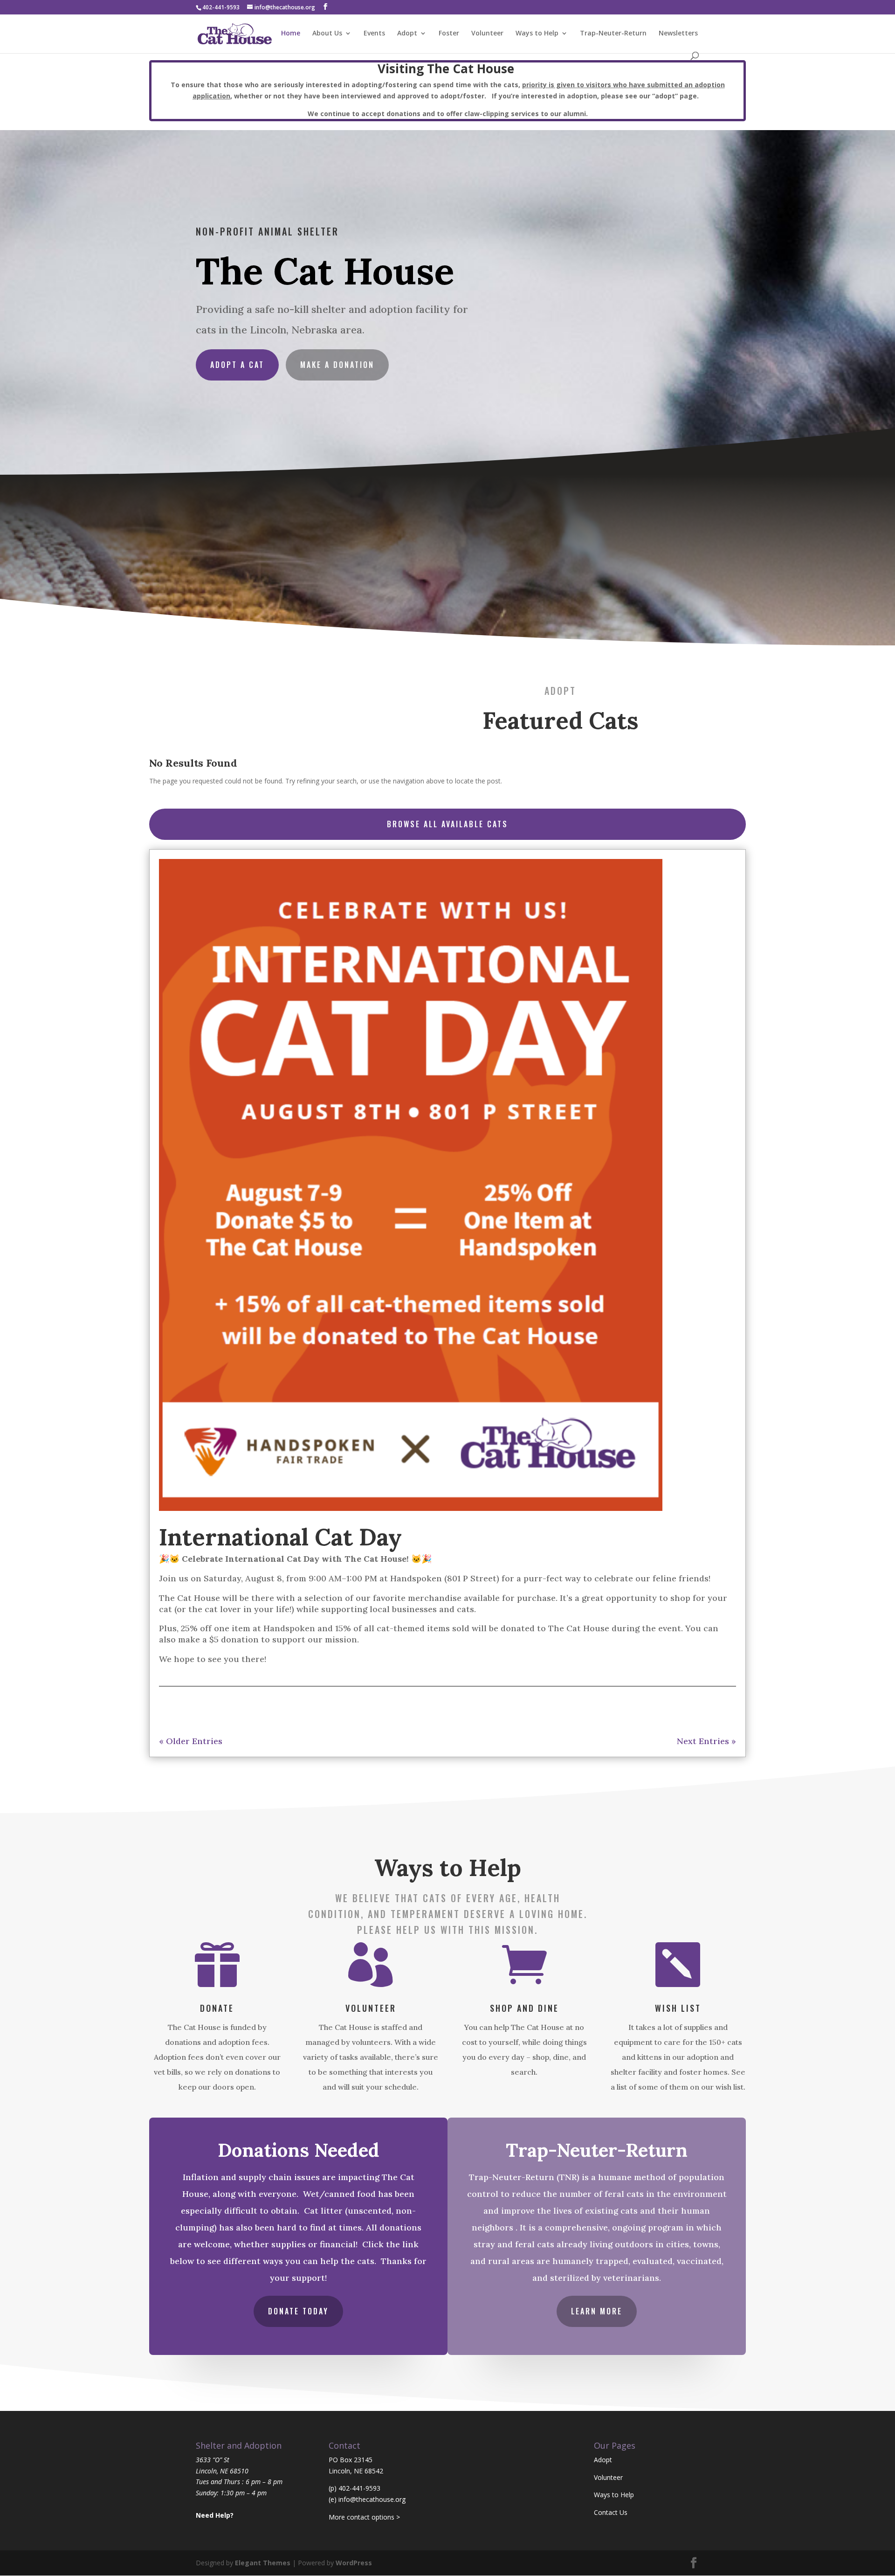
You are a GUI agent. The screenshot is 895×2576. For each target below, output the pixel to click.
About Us (327, 34)
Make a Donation (337, 365)
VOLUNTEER (371, 2008)
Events (374, 34)
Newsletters (678, 34)
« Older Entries (191, 1741)
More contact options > (364, 2517)
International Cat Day (280, 1537)
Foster (449, 34)
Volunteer (487, 34)
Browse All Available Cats (447, 824)
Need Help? (215, 2515)
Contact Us (611, 2512)
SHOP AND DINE (524, 2008)
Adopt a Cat (237, 365)
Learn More (597, 2311)
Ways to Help (537, 34)
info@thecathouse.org (372, 2499)
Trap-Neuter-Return (613, 34)
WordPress (354, 2563)
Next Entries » (706, 1741)
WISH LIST (678, 2008)
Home (291, 34)
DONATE (217, 2008)
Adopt (407, 34)
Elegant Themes (263, 2563)
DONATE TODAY (298, 2311)
